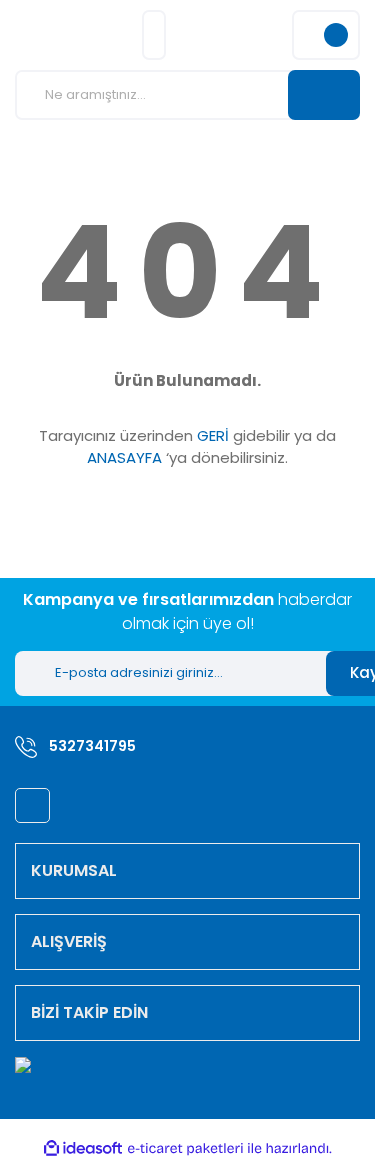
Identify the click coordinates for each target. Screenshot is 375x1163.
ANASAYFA (124, 457)
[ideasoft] (83, 1148)
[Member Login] (154, 35)
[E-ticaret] (185, 1148)
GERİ (213, 435)
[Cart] (326, 35)
